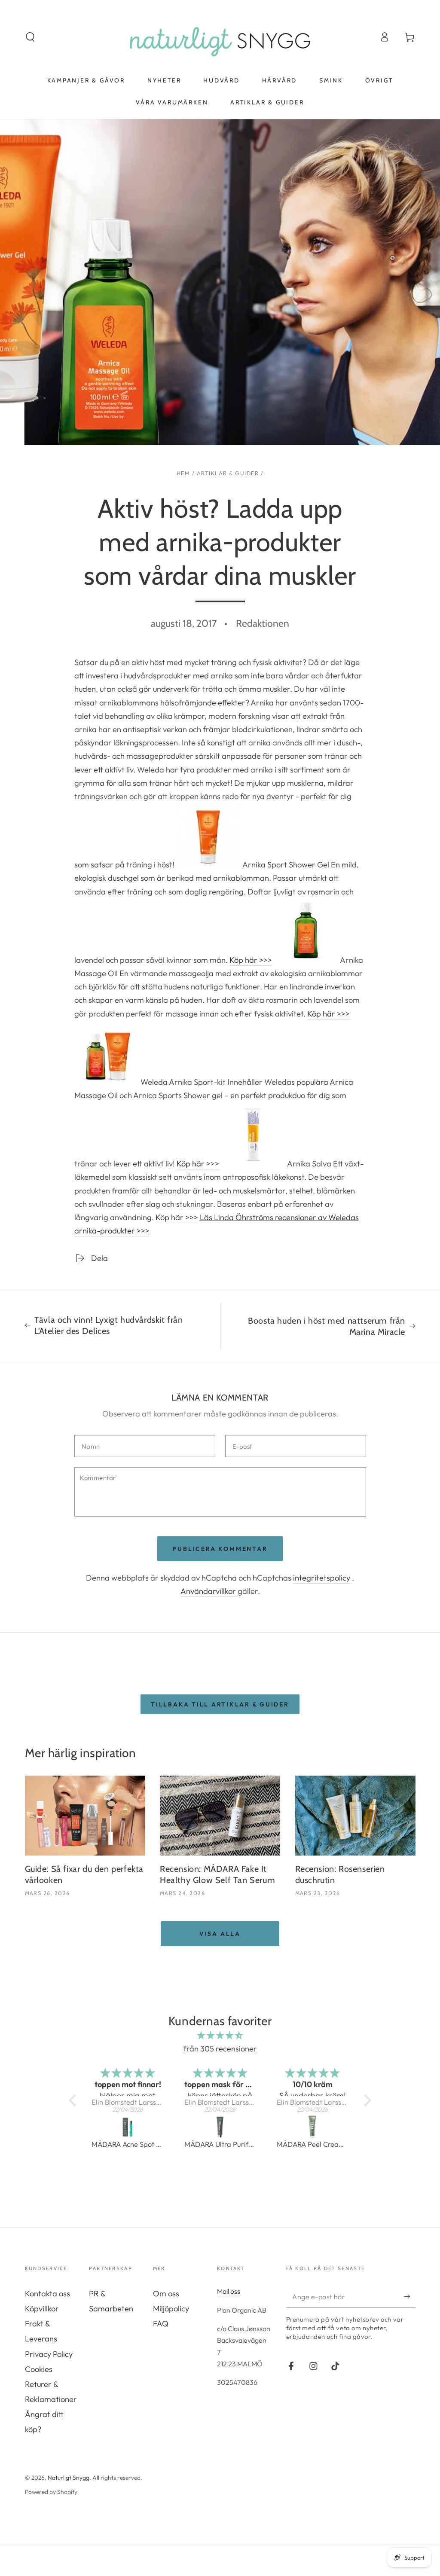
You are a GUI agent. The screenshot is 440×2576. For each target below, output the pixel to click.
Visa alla (220, 1934)
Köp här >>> (251, 960)
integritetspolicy (322, 1578)
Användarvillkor (209, 1591)
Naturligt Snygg (69, 2478)
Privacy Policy (49, 2354)
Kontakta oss (47, 2294)
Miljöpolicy (171, 2309)
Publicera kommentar (220, 1549)
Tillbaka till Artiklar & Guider (220, 1704)
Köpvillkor (42, 2309)
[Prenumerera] (409, 2297)
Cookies (39, 2369)
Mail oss (229, 2291)
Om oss (166, 2294)
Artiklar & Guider (228, 473)
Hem (183, 473)
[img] (220, 2035)
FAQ (161, 2324)
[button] (30, 37)
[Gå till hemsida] (220, 37)
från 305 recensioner (220, 2049)
